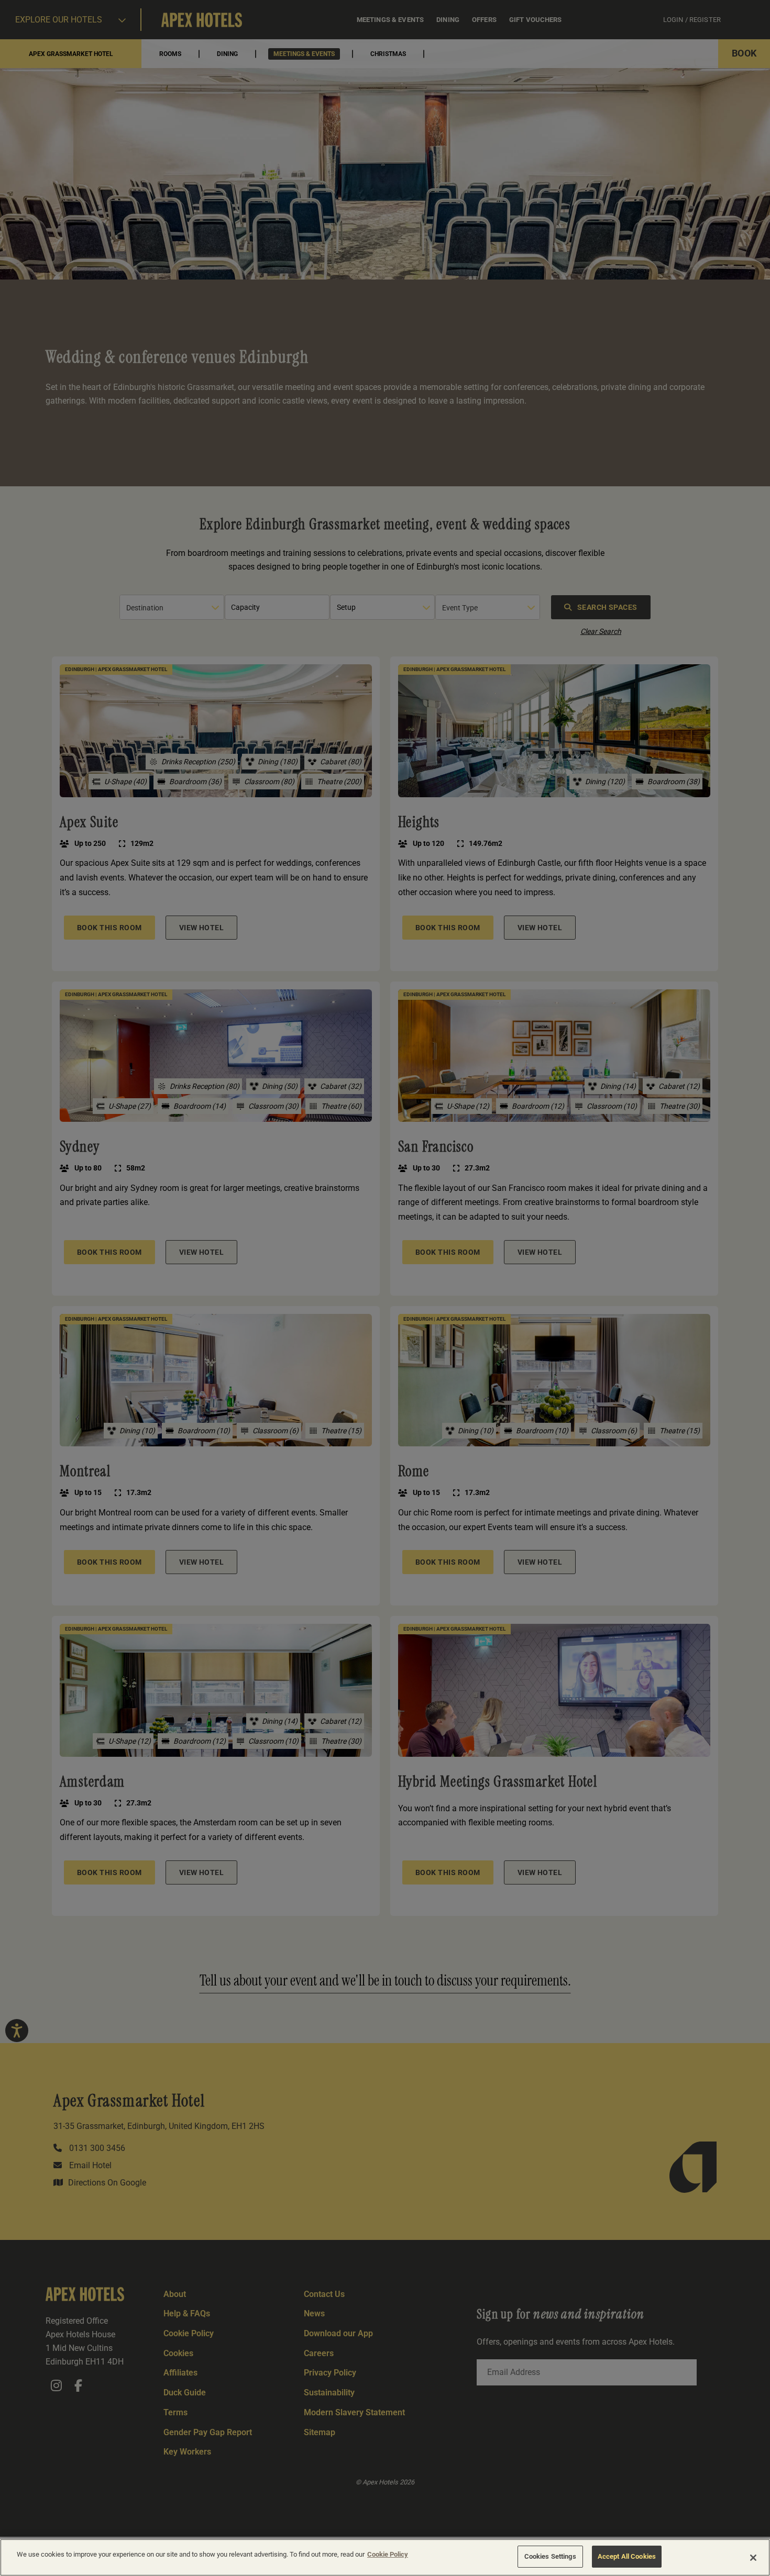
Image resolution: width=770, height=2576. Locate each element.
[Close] (753, 2558)
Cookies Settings (550, 2556)
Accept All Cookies (627, 2556)
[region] (385, 2557)
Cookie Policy (388, 2554)
